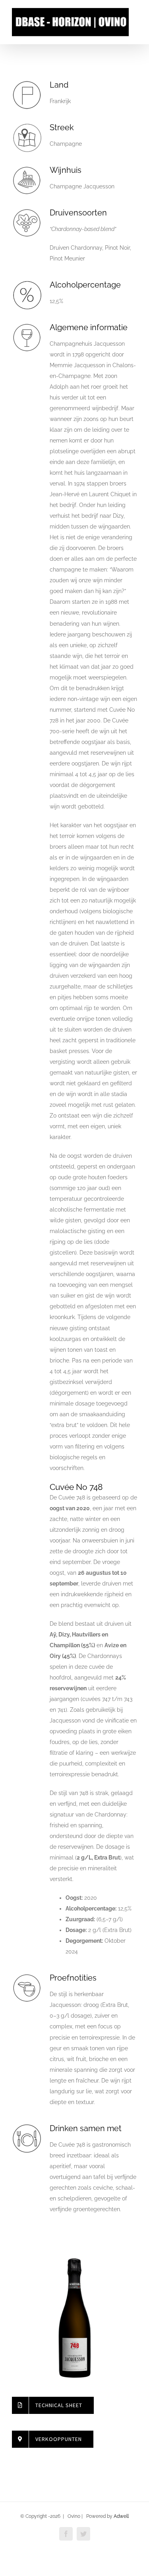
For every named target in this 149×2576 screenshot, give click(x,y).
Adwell (121, 2516)
